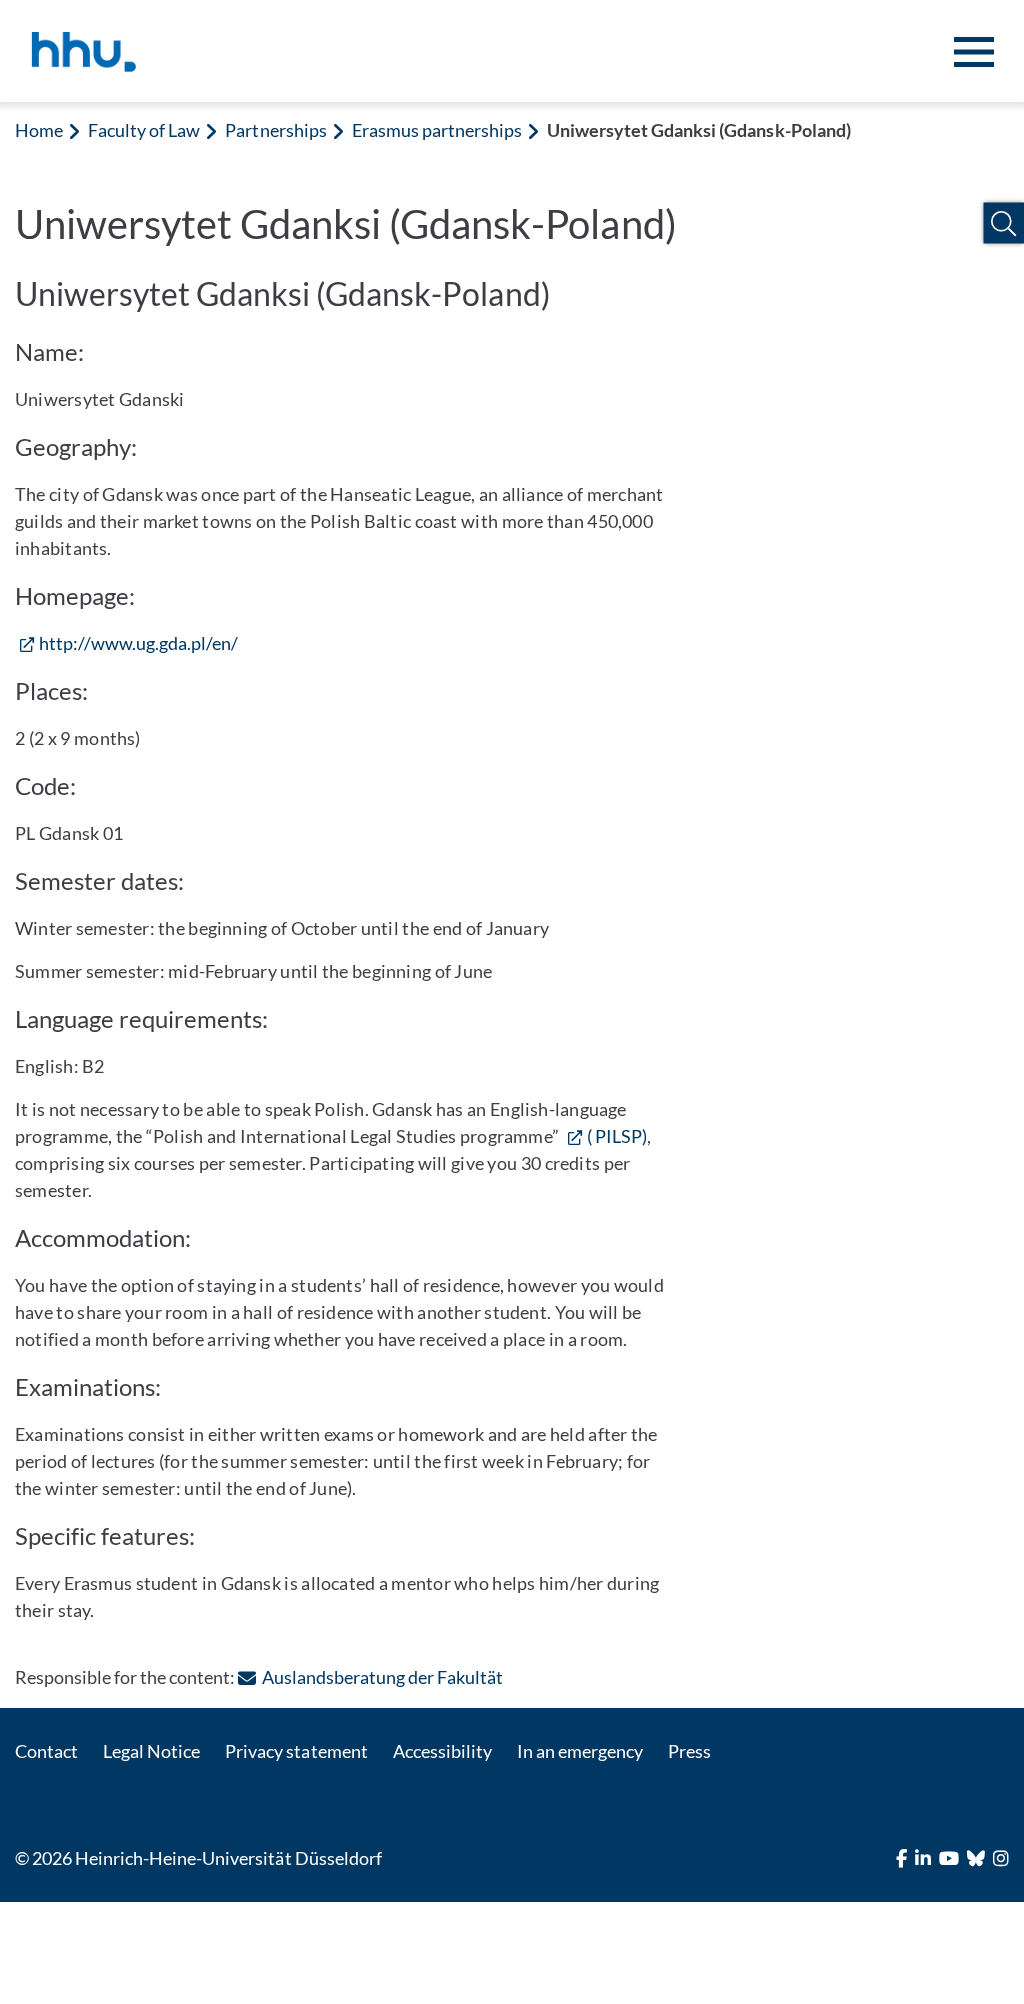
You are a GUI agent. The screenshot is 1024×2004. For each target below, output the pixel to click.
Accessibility (442, 1751)
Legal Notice (151, 1751)
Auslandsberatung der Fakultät (382, 1677)
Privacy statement (296, 1751)
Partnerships (275, 130)
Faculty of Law (144, 130)
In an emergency (580, 1751)
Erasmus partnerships (437, 130)
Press (689, 1751)
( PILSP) (617, 1136)
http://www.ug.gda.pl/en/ (138, 643)
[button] (1003, 223)
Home (39, 130)
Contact (46, 1751)
